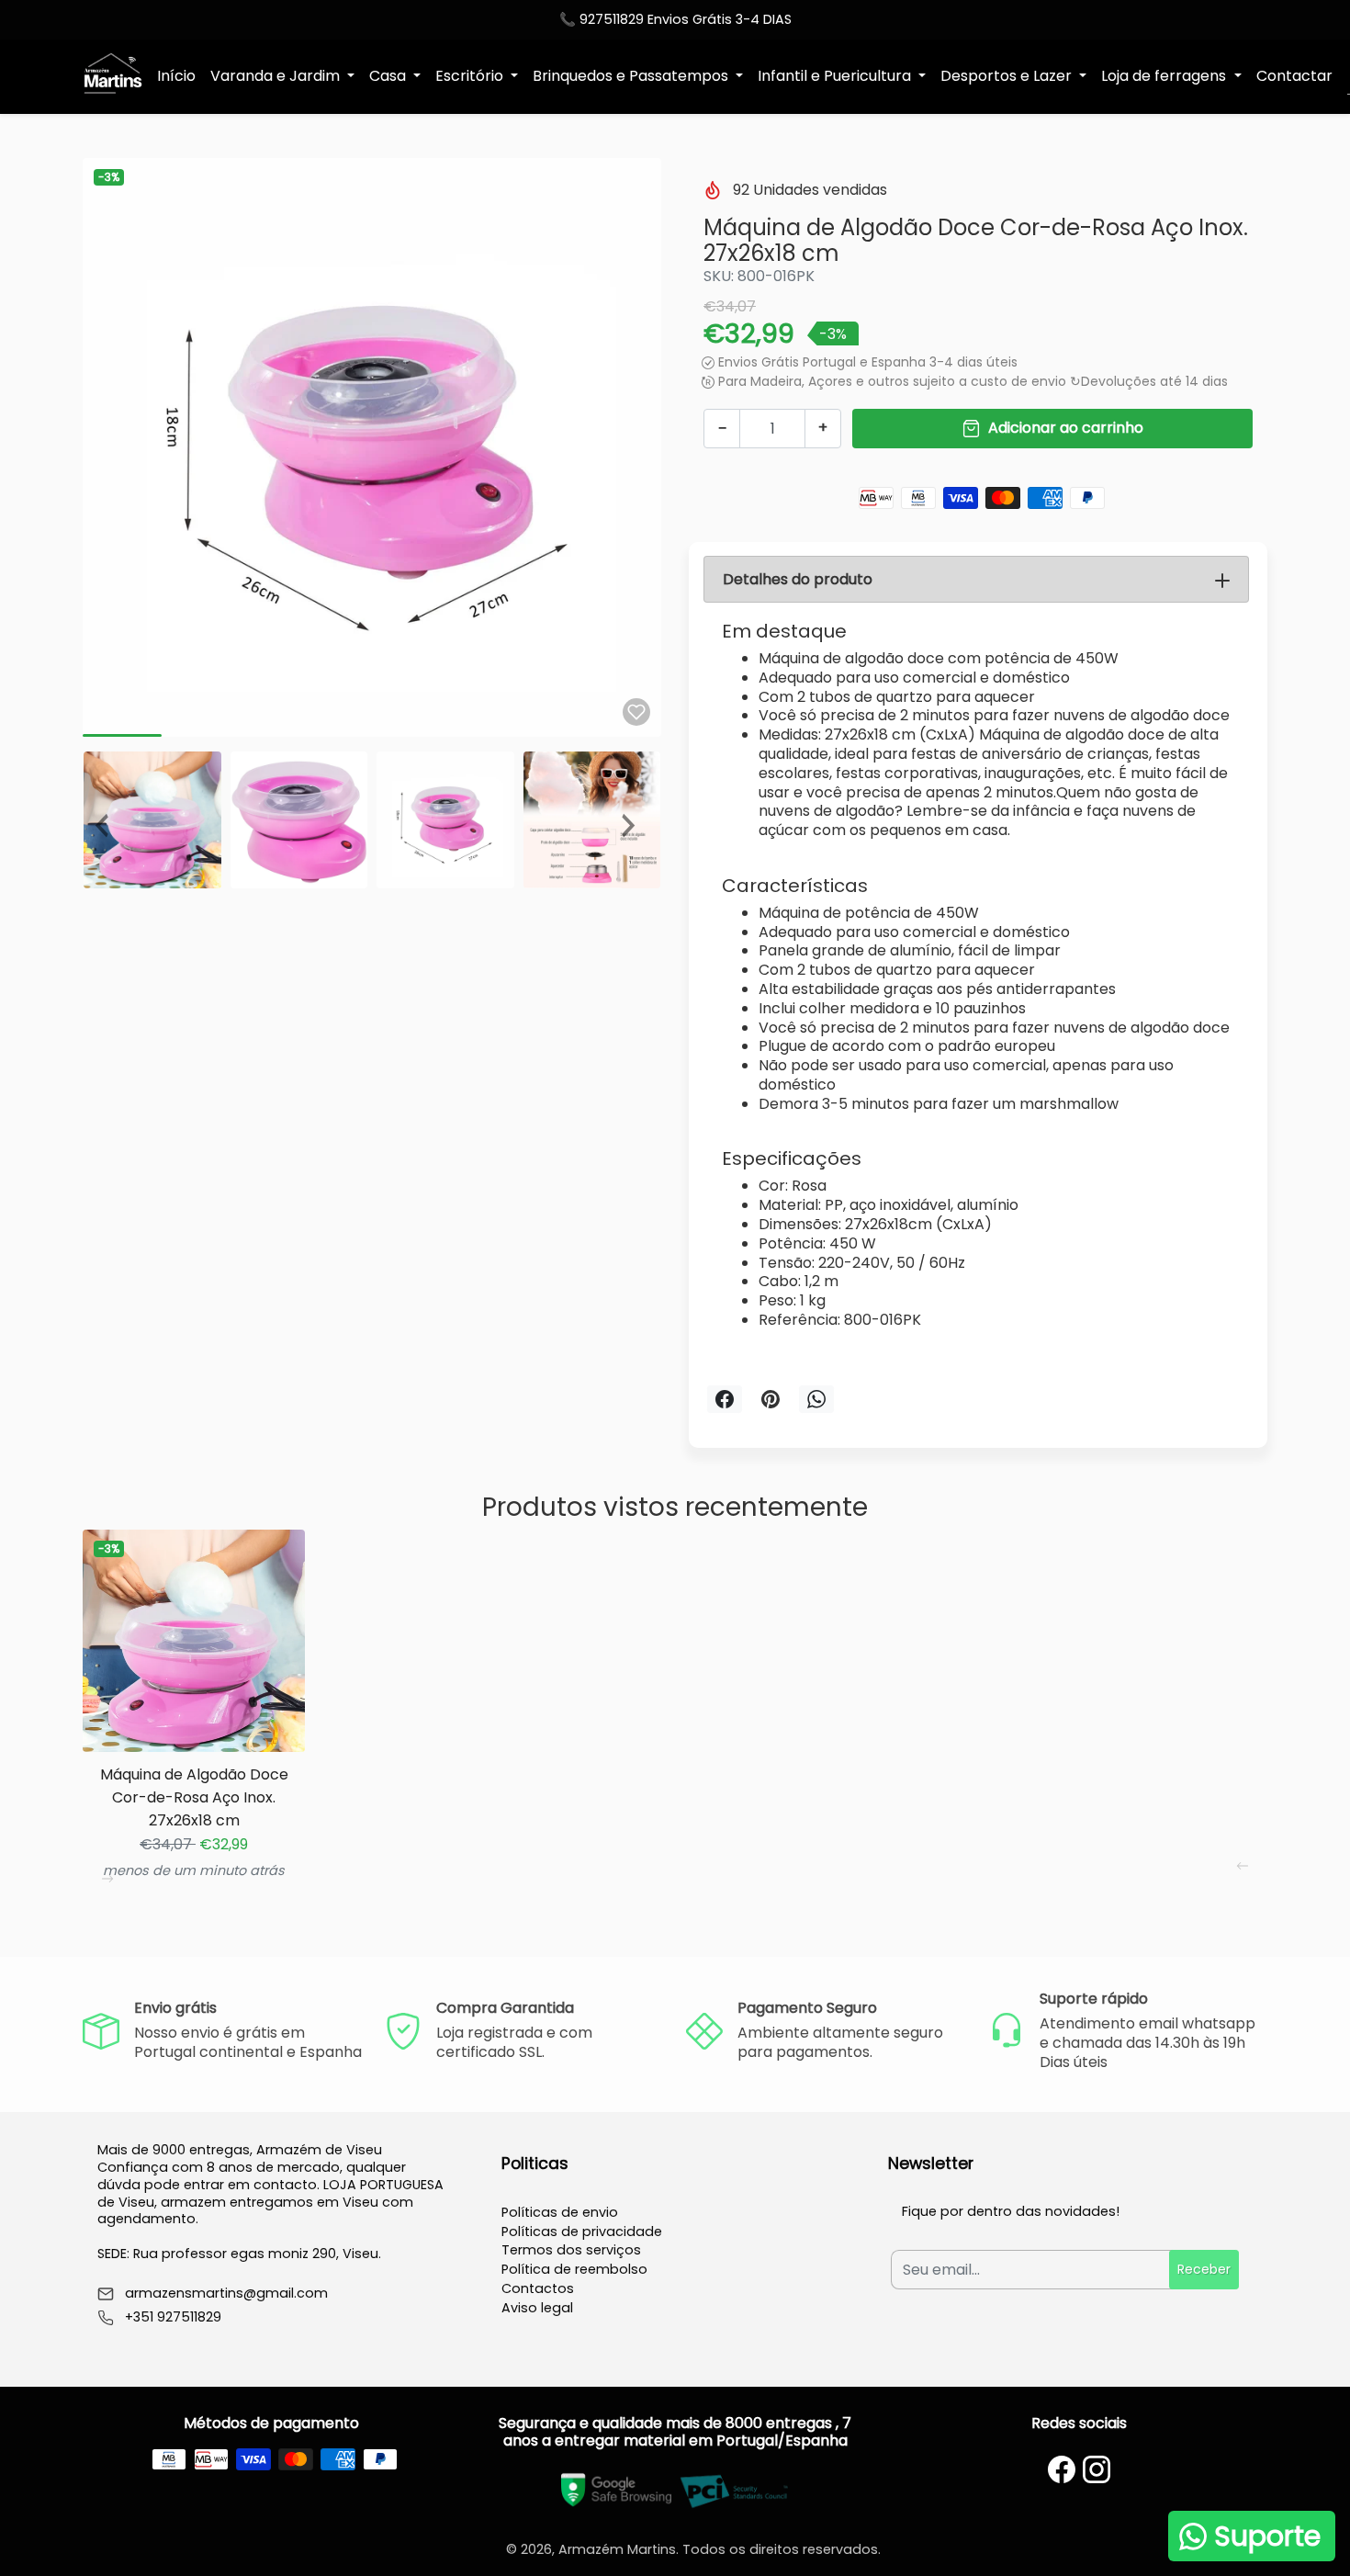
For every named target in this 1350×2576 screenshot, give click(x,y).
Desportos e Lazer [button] (1008, 76)
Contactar (1294, 76)
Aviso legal (537, 2308)
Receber (1204, 2269)
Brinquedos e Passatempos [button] (632, 76)
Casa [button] (389, 76)
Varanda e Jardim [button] (277, 76)
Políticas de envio (560, 2212)
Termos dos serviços (571, 2250)
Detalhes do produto (798, 579)
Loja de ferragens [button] (1165, 76)
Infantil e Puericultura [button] (836, 76)
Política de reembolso (574, 2269)
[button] (108, 820)
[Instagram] (1097, 2469)
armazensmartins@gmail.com (226, 2294)
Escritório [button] (471, 76)
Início (176, 76)
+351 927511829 (173, 2317)
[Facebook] (1062, 2469)
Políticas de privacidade (582, 2231)
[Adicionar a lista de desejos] (636, 712)
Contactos (538, 2288)
